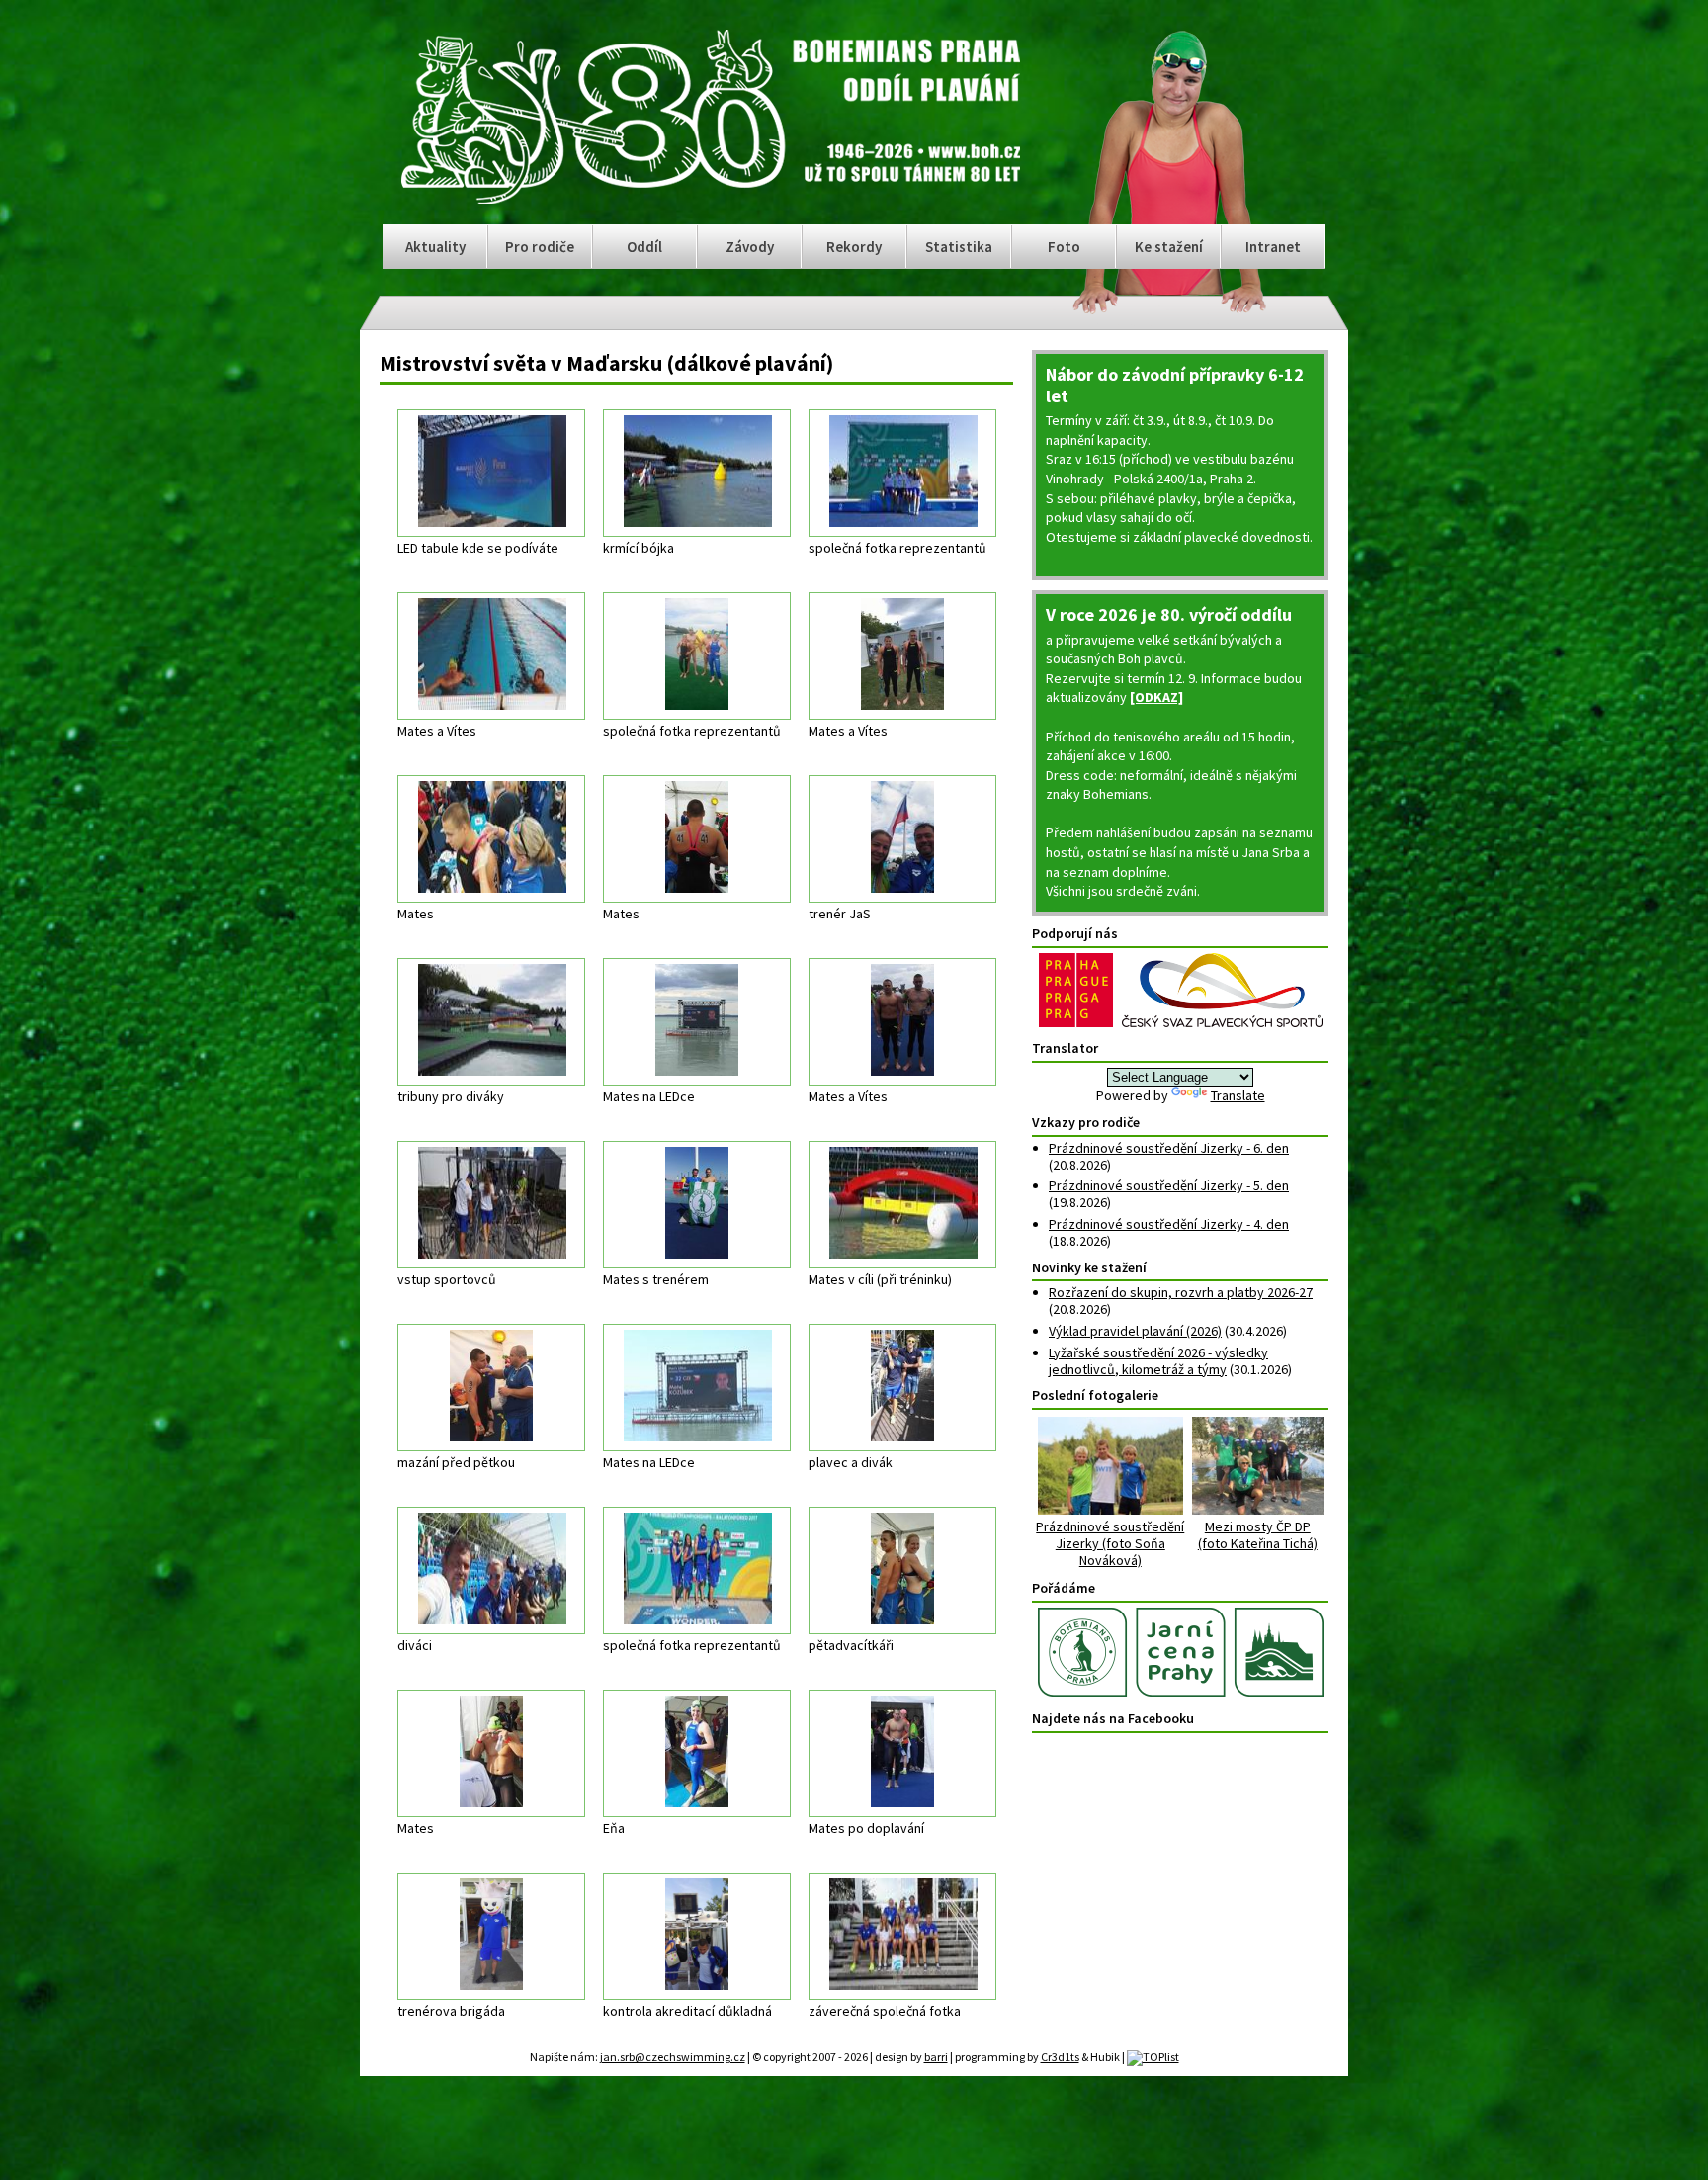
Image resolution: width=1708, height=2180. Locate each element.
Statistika (959, 247)
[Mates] (491, 839)
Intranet (1273, 247)
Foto (1064, 247)
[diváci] (491, 1570)
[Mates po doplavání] (902, 1753)
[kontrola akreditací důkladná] (697, 1936)
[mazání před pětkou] (491, 1388)
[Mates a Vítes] (491, 656)
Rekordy (854, 247)
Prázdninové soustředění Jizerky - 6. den (1169, 1148)
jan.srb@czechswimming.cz (673, 2057)
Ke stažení (1169, 247)
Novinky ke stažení (1089, 1267)
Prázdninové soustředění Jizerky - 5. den (1169, 1185)
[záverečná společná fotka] (902, 1936)
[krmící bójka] (697, 473)
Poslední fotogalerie (1095, 1395)
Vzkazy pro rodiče (1086, 1122)
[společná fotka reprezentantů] (902, 473)
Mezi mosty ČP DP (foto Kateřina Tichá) (1258, 1535)
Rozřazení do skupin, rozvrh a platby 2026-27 (1181, 1292)
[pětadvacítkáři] (902, 1570)
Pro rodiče (540, 247)
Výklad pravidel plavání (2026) (1135, 1331)
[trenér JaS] (902, 839)
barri (936, 2057)
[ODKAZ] (1156, 697)
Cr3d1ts (1060, 2057)
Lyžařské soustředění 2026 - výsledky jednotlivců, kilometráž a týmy (1158, 1361)
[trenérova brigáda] (491, 1936)
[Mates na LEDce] (697, 1022)
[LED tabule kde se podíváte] (491, 473)
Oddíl (644, 247)
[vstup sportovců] (491, 1205)
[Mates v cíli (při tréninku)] (902, 1205)
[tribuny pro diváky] (491, 1022)
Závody (750, 247)
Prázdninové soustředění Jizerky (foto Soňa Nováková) (1110, 1543)
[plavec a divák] (902, 1388)
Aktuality (435, 247)
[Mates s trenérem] (697, 1205)
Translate (1238, 1095)
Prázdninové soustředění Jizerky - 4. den (1169, 1224)
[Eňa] (697, 1753)
